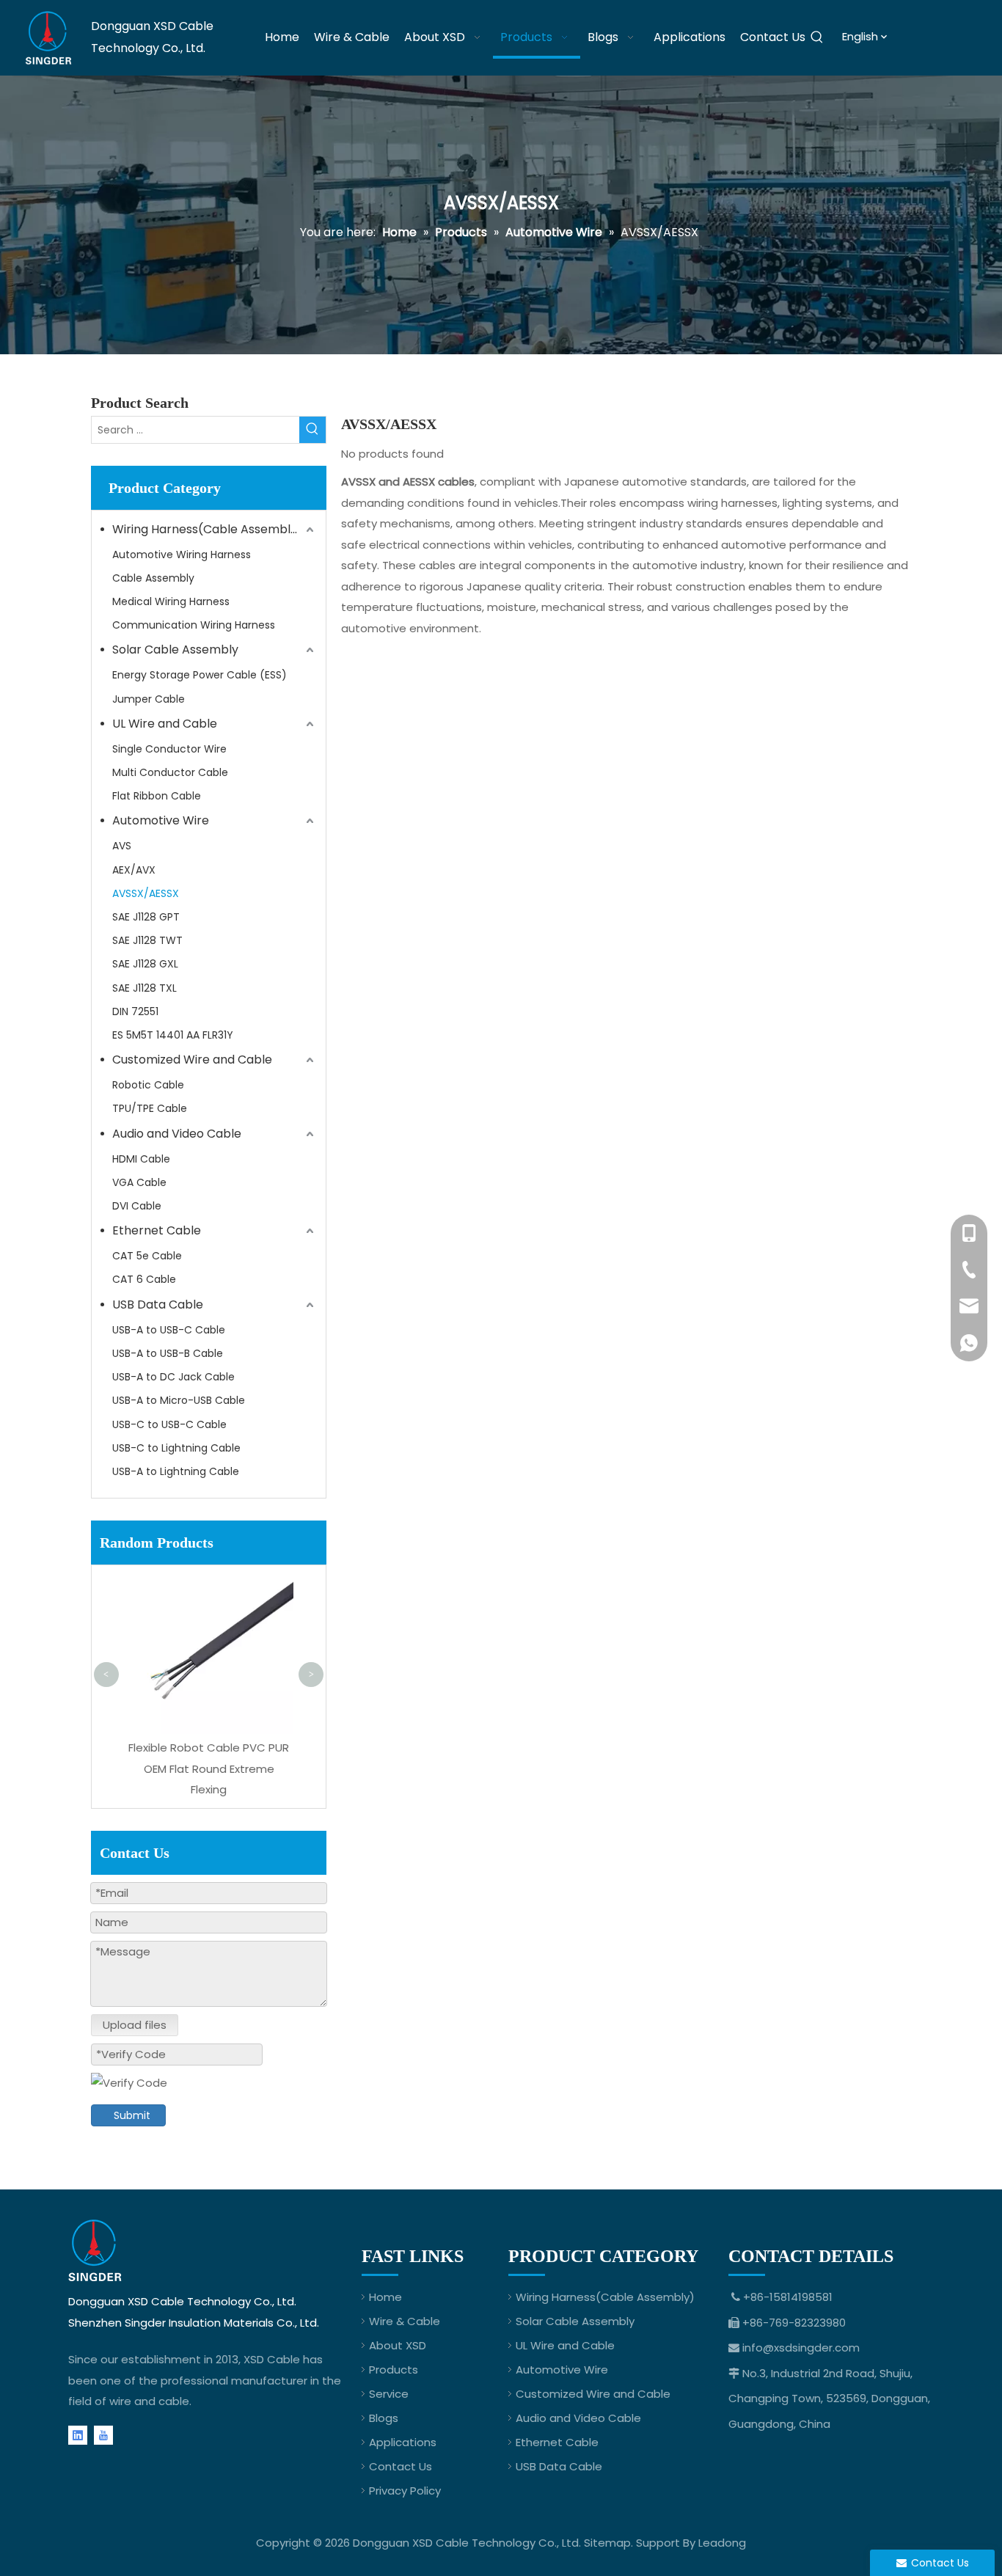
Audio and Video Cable (177, 1134)
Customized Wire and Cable (192, 1060)
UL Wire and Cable (165, 724)
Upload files (135, 2025)
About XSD (398, 2345)
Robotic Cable (148, 1085)
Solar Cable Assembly (175, 650)
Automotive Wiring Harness (182, 555)
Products (394, 2370)
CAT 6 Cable (144, 1279)
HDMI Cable (141, 1159)
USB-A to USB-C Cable (169, 1330)
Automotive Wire (161, 820)
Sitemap (607, 2543)
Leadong (722, 2543)
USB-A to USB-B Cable (168, 1353)
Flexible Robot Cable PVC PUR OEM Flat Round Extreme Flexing (209, 1768)
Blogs (384, 2418)
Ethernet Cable (157, 1230)
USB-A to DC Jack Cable (173, 1377)
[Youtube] (103, 2435)
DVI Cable (137, 1206)
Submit (132, 2115)
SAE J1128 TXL (145, 988)
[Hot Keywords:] (817, 38)
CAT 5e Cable (147, 1256)
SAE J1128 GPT (146, 917)
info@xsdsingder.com (801, 2348)
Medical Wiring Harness (171, 601)
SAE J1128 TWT (147, 940)
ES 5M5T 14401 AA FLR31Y (173, 1035)
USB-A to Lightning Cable (176, 1471)
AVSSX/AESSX (146, 893)
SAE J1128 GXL (145, 964)
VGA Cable (139, 1182)
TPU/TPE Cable (150, 1108)
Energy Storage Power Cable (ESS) (200, 675)
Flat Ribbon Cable (157, 796)
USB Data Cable (158, 1305)
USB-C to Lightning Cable (176, 1448)
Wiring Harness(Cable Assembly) (208, 529)
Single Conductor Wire (169, 749)
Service (389, 2394)
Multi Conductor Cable (170, 772)
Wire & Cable (405, 2321)
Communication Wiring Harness (194, 625)
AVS (122, 846)
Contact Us (401, 2466)
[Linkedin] (78, 2435)
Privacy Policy (405, 2491)
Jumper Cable (149, 699)
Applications (403, 2442)
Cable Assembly (153, 578)
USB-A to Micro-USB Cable (179, 1400)
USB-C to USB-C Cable (169, 1424)
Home (385, 2297)
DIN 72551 (135, 1011)
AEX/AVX (134, 870)
